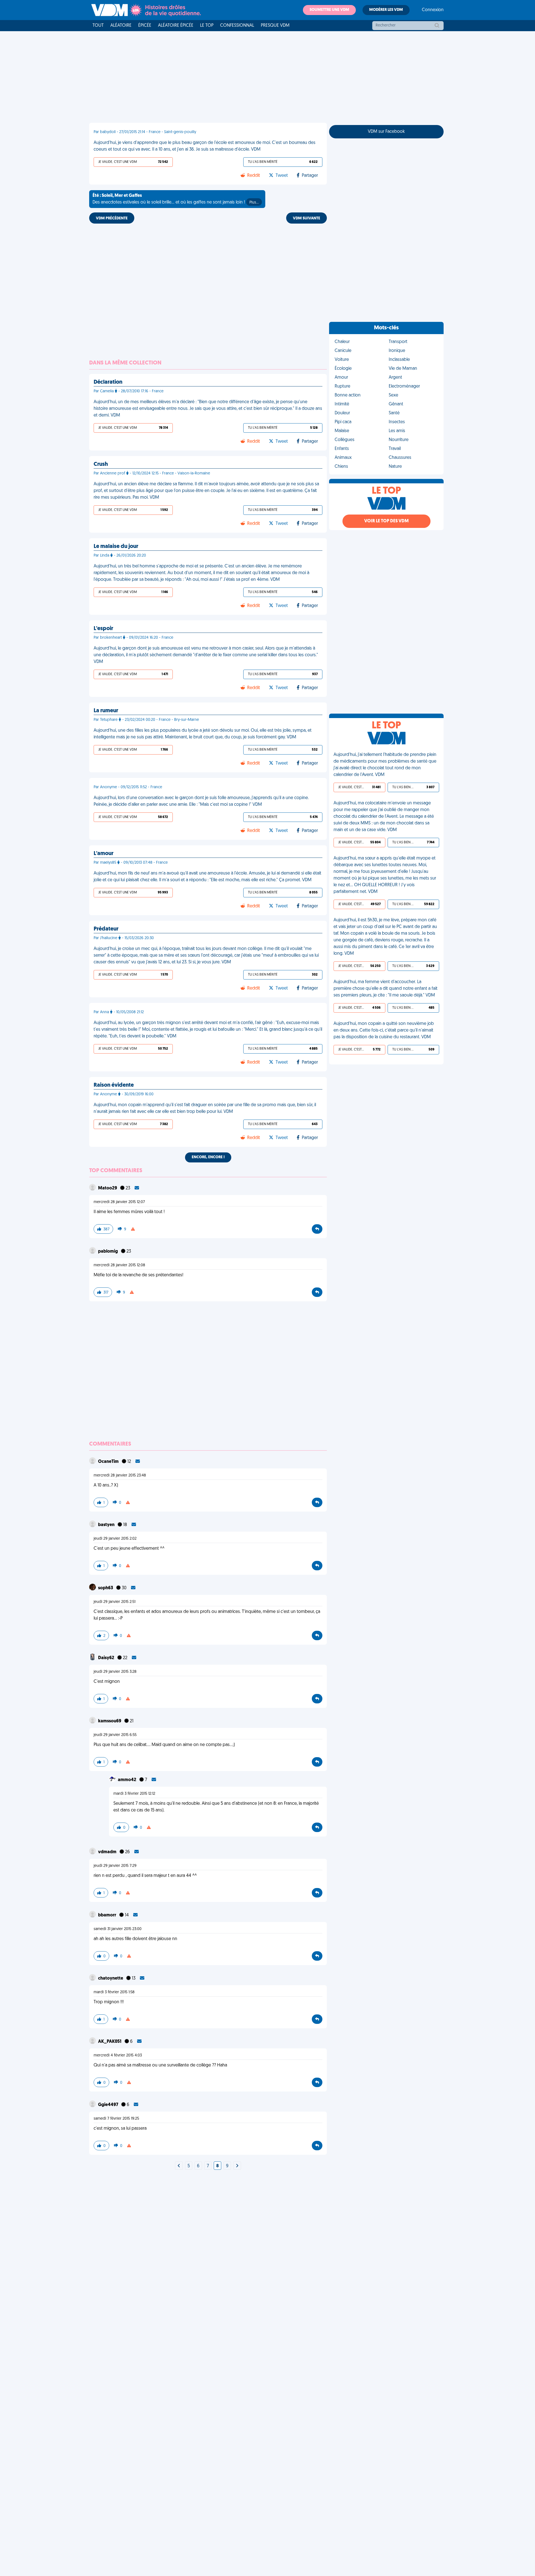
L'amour (104, 854)
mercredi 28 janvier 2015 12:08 (119, 1265)
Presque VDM (275, 26)
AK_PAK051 (110, 2042)
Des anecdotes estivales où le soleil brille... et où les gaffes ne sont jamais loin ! (176, 199)
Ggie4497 (109, 2105)
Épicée (145, 26)
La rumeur (106, 711)
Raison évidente (114, 1085)
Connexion (433, 10)
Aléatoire (121, 26)
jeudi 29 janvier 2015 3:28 (115, 1672)
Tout (98, 26)
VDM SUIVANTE (307, 218)
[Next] (179, 2166)
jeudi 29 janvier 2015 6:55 (115, 1735)
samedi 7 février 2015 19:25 (116, 2119)
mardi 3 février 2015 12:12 (134, 1794)
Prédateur (106, 929)
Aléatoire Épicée (176, 26)
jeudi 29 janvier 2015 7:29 (115, 1866)
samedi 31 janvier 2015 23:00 (118, 1929)
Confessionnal (237, 26)
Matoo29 (108, 1188)
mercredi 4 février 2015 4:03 (118, 2055)
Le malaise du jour (116, 547)
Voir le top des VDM (386, 521)
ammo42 (127, 1780)
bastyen (107, 1525)
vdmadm (108, 1852)
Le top (207, 26)
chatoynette (111, 1978)
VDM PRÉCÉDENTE (112, 218)
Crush (101, 464)
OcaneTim (109, 1462)
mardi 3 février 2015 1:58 (114, 1992)
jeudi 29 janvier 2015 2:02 (115, 1539)
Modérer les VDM (386, 10)
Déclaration (108, 382)
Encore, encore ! (208, 1157)
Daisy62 (107, 1658)
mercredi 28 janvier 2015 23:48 (120, 1476)
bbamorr (108, 1915)
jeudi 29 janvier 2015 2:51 (115, 1602)
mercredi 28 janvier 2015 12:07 (119, 1202)
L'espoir (103, 629)
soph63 (106, 1588)
